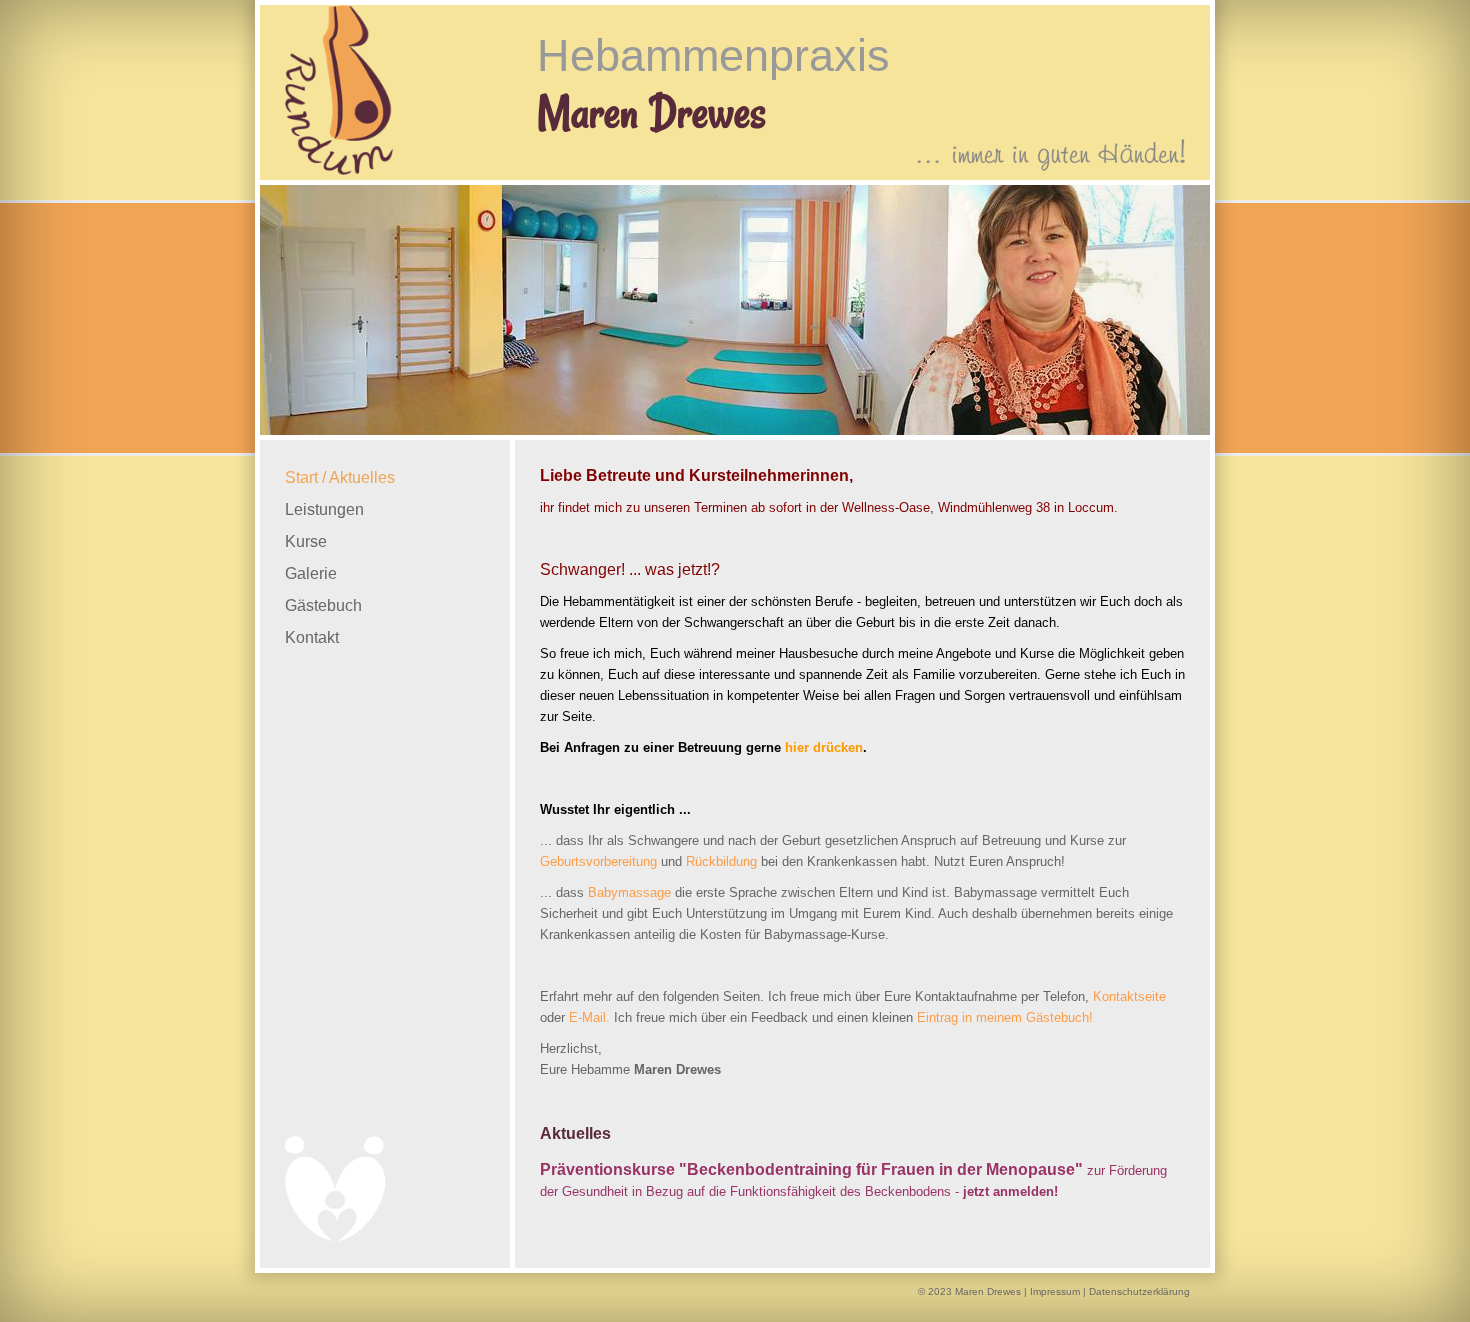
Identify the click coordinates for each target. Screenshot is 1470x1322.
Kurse (306, 541)
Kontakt (312, 637)
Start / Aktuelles (340, 477)
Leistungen (324, 509)
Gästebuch (323, 605)
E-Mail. (589, 1017)
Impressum (1055, 1291)
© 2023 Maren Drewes (969, 1291)
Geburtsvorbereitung (598, 861)
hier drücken (824, 747)
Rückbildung (721, 861)
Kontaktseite (1129, 996)
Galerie (311, 573)
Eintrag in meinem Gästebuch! (1005, 1017)
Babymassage (629, 892)
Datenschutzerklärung (1139, 1291)
